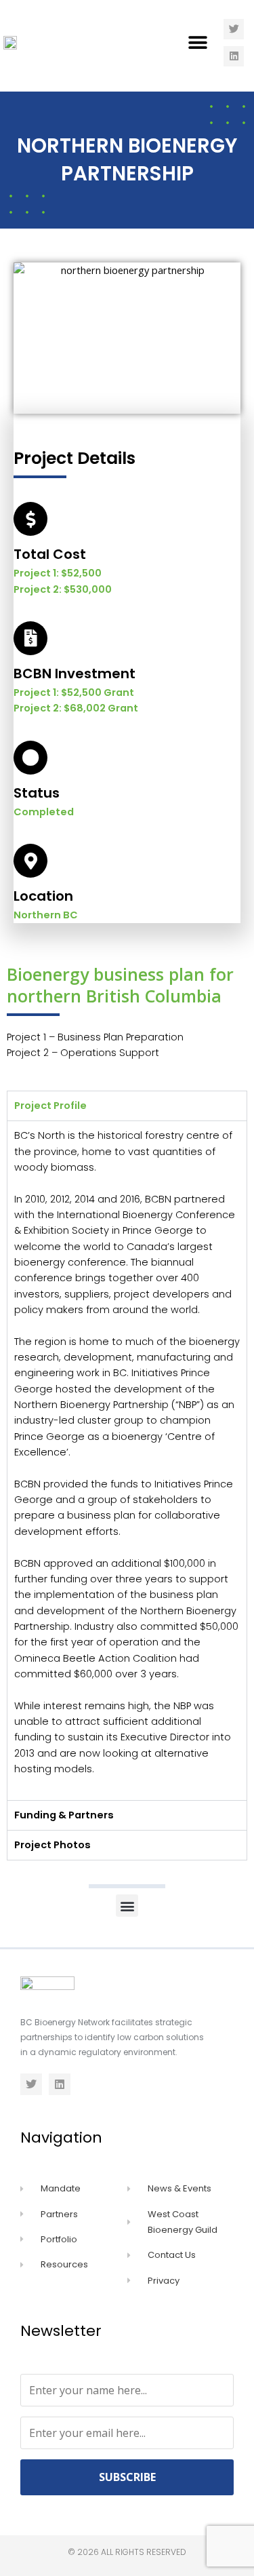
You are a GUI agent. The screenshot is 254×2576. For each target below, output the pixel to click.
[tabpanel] (127, 1460)
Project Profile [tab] (50, 1106)
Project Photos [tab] (52, 1845)
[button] (198, 42)
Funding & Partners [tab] (64, 1815)
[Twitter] (234, 29)
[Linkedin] (234, 56)
